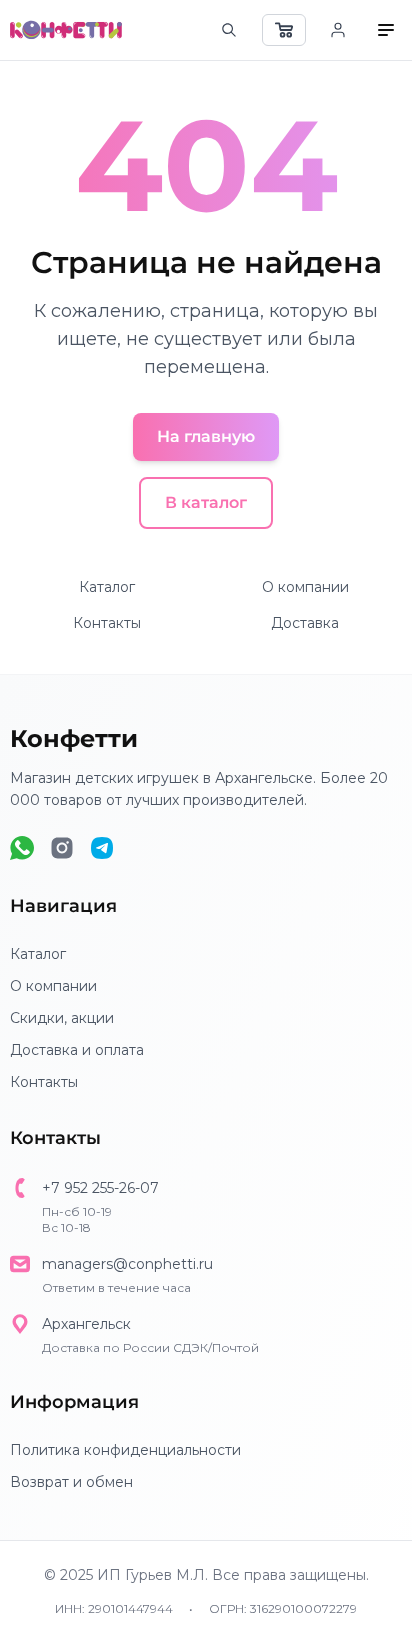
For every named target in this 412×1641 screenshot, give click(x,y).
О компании (305, 587)
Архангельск (86, 1324)
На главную (206, 436)
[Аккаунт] (338, 30)
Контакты (107, 623)
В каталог (206, 502)
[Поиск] (229, 30)
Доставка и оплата (77, 1050)
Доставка (305, 623)
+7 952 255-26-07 (100, 1188)
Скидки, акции (62, 1018)
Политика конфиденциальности (125, 1450)
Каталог (107, 587)
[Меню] (386, 30)
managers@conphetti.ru (127, 1264)
